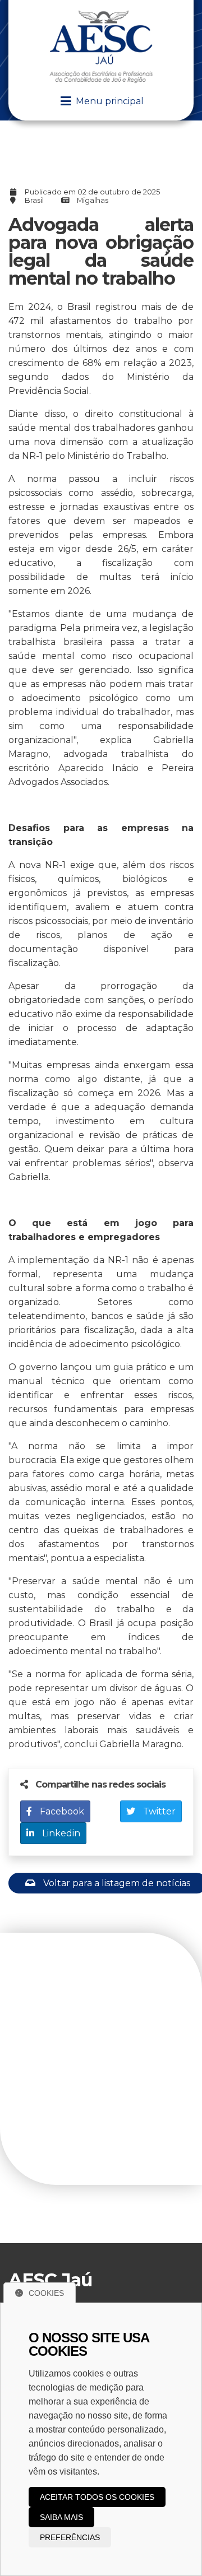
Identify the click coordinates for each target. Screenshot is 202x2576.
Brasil (34, 200)
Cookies (46, 2293)
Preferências (70, 2537)
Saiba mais (61, 2517)
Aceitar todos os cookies (97, 2497)
